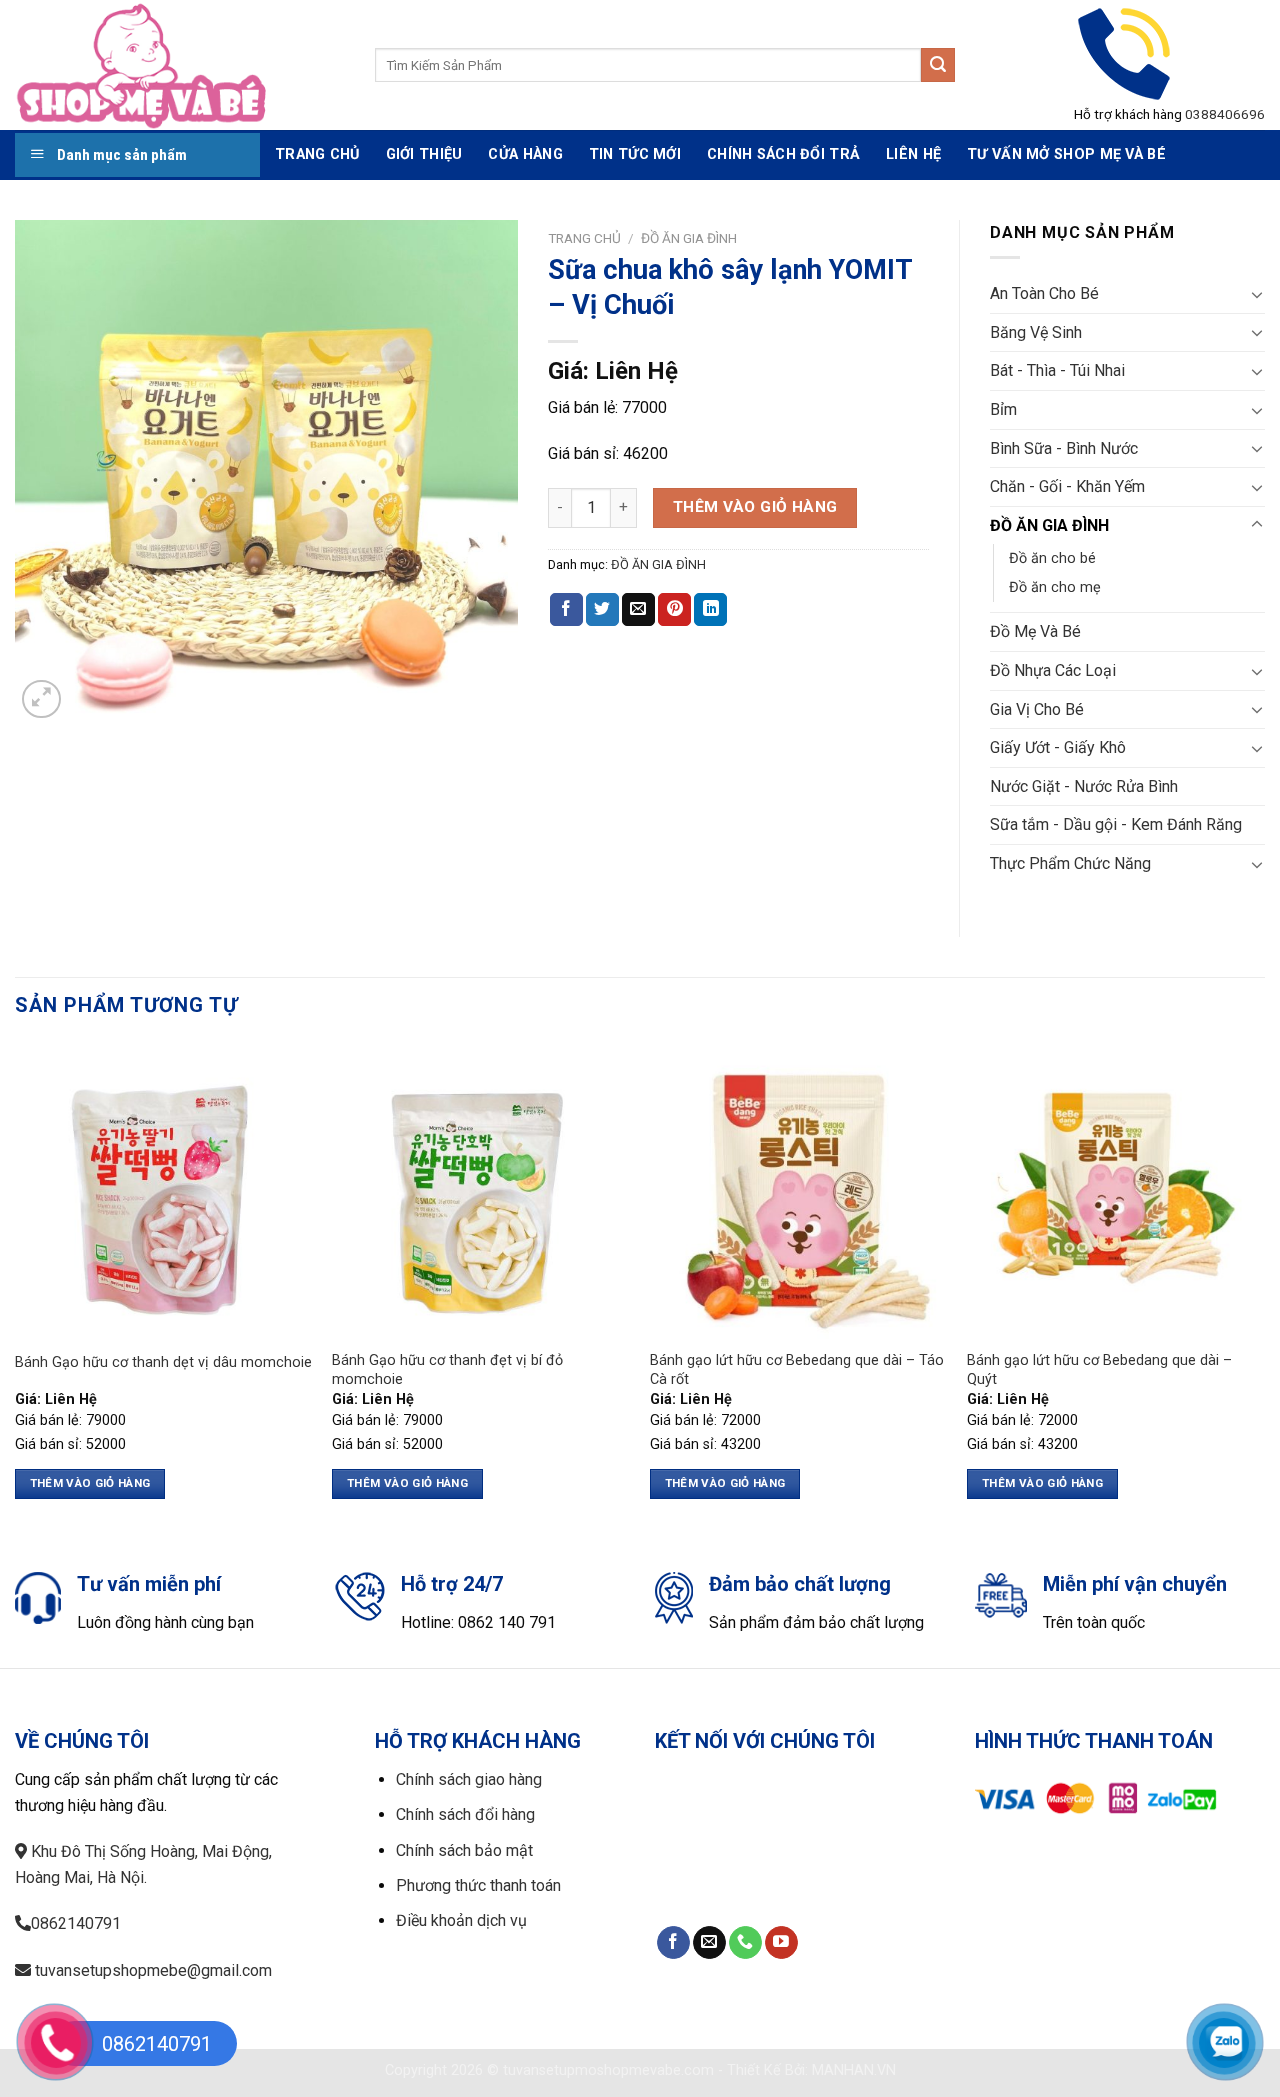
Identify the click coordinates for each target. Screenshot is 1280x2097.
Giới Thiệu (424, 154)
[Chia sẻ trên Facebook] (566, 610)
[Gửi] (938, 65)
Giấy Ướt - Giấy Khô (1058, 747)
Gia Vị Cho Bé (1037, 709)
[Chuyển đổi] (1257, 294)
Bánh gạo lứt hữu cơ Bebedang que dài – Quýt (1099, 1370)
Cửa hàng (525, 154)
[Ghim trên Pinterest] (674, 610)
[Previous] (16, 1288)
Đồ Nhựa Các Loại (1053, 670)
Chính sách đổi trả (783, 154)
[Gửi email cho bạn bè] (638, 610)
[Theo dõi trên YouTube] (781, 1943)
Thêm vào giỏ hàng (755, 507)
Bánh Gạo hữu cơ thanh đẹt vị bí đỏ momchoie (447, 1370)
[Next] (1264, 1288)
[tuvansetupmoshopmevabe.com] (180, 65)
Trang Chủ (317, 154)
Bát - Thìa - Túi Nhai (1057, 370)
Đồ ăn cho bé (1052, 558)
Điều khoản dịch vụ (461, 1920)
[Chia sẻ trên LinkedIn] (710, 610)
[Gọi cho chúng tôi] (745, 1943)
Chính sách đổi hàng (465, 1814)
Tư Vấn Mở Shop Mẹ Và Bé (1066, 154)
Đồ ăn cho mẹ (1055, 587)
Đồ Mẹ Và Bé (1035, 631)
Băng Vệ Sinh (1036, 332)
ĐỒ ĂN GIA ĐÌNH (689, 238)
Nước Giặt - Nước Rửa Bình (1084, 786)
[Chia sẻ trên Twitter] (602, 610)
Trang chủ (584, 238)
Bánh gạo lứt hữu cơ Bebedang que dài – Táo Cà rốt (797, 1370)
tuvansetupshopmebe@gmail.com (151, 1970)
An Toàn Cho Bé (1044, 293)
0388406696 (1225, 114)
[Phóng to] (41, 699)
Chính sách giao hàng (469, 1779)
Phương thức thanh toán (478, 1885)
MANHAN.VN (854, 2070)
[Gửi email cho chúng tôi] (709, 1943)
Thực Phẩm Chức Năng (1070, 863)
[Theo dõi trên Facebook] (673, 1943)
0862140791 (76, 1923)
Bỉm (1003, 409)
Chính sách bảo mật (464, 1850)
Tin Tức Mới (635, 154)
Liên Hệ (913, 154)
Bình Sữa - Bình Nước (1064, 448)
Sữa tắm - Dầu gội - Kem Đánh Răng (1116, 824)
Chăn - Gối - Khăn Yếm (1067, 486)
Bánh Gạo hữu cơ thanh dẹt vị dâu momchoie (163, 1362)
